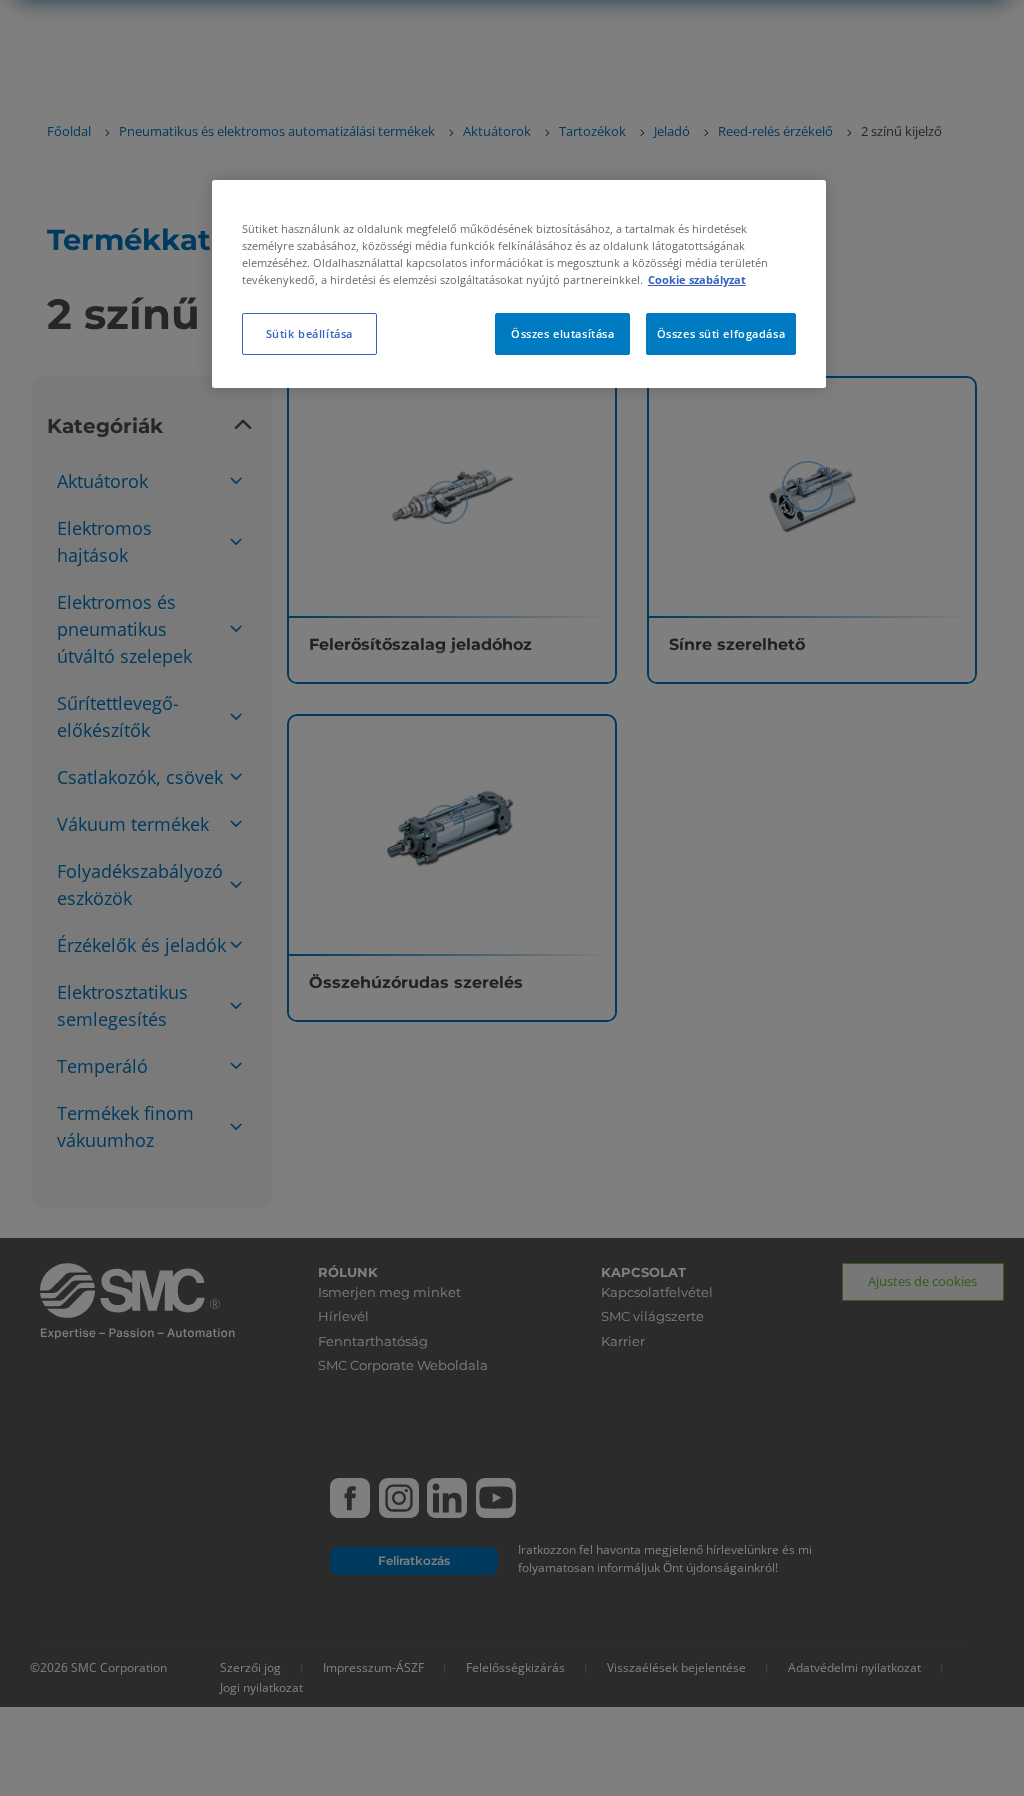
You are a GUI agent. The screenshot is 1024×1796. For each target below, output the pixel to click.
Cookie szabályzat (697, 279)
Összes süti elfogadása (721, 333)
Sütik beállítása (309, 333)
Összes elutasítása (562, 333)
